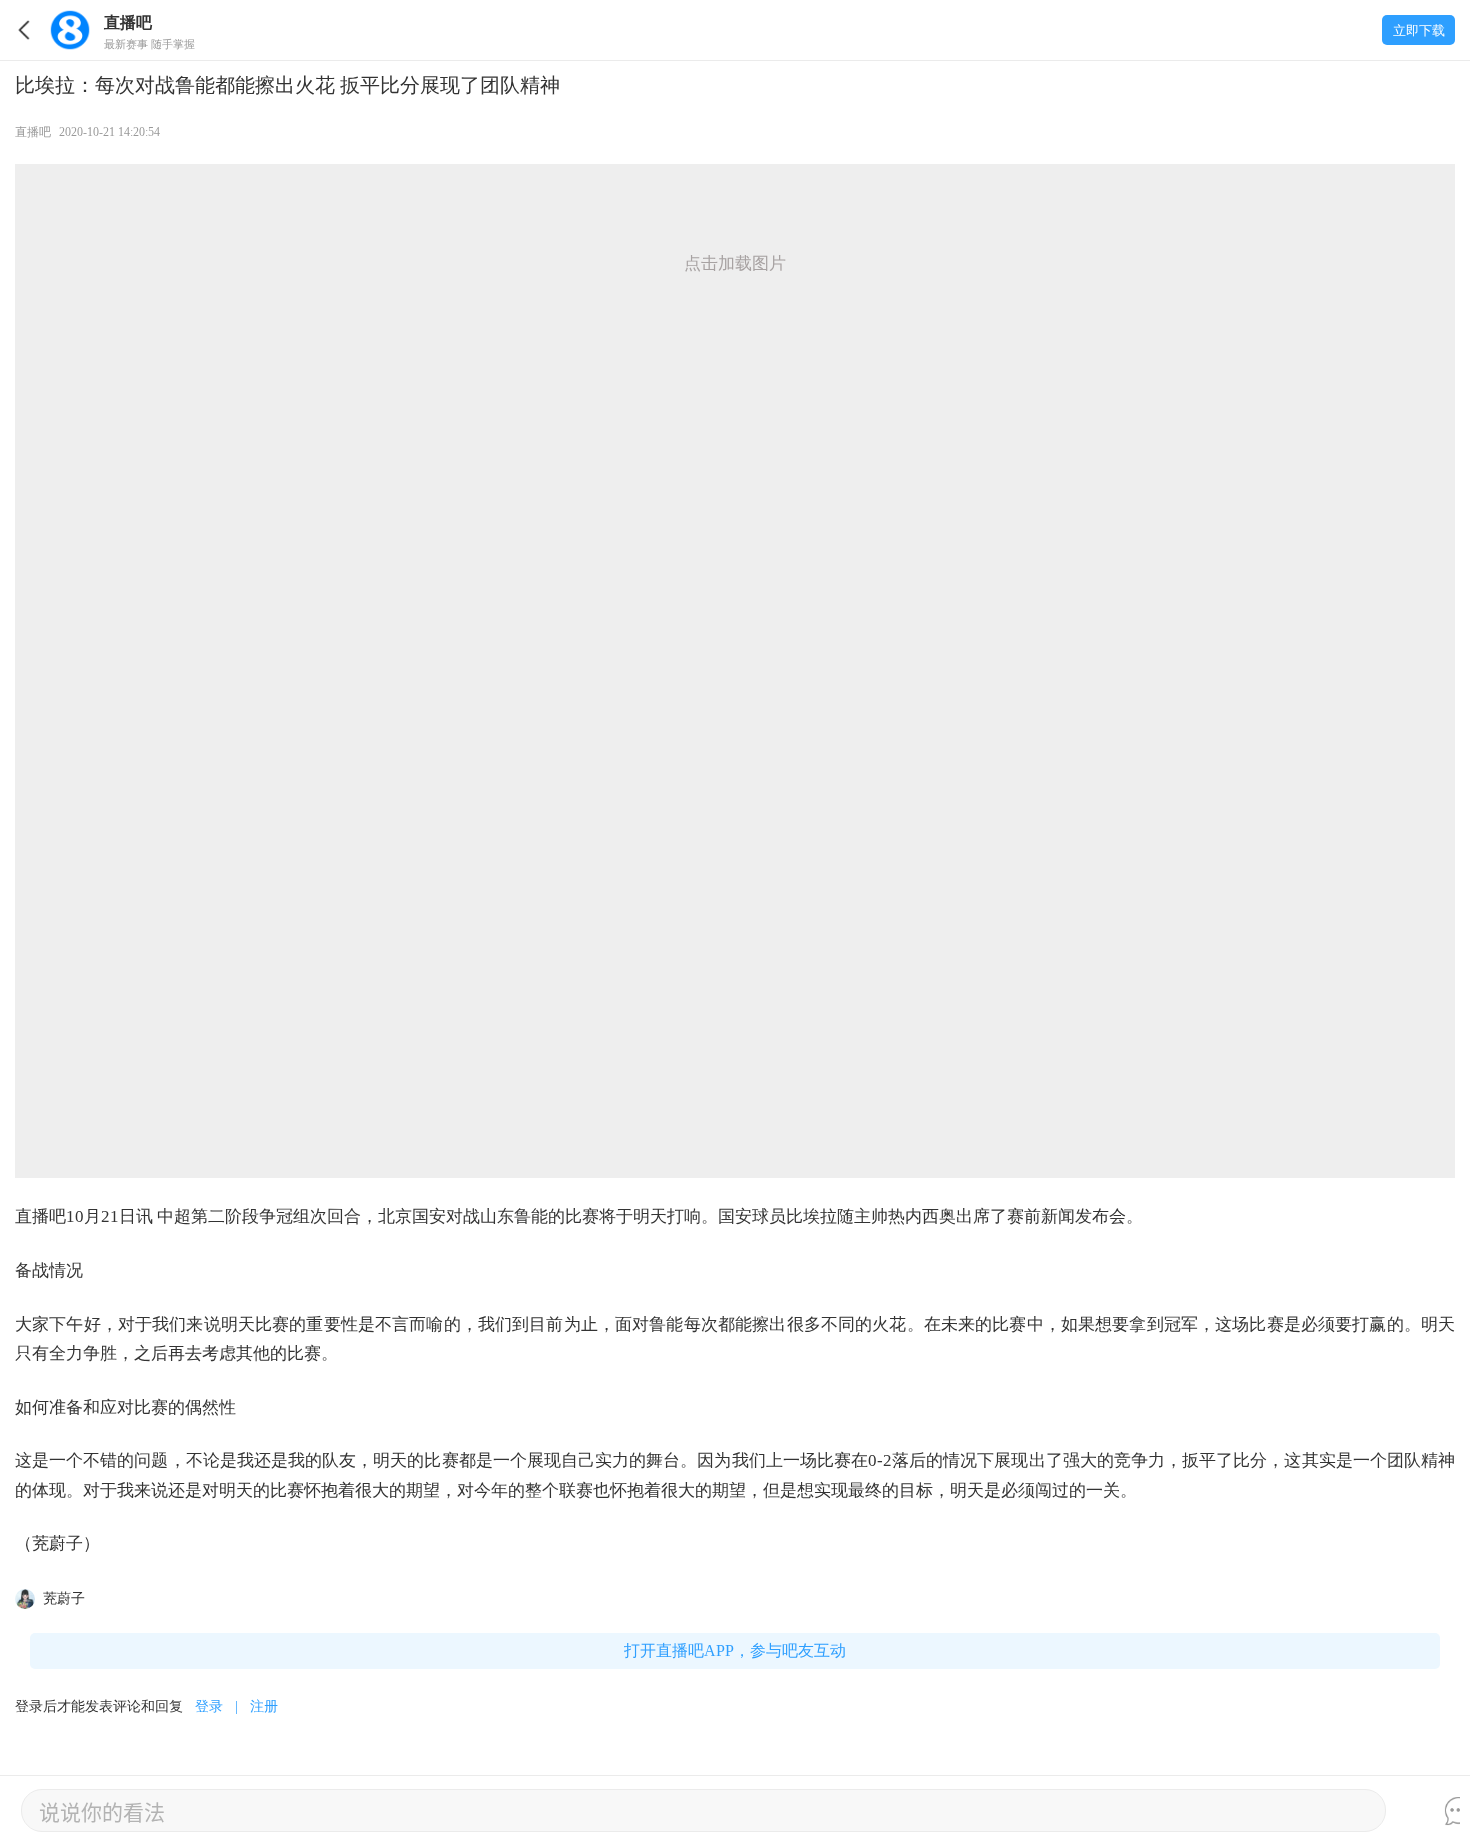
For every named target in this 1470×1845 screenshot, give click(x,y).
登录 (209, 1706)
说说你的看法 (102, 1811)
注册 (264, 1706)
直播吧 (33, 132)
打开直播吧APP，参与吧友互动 (735, 1650)
